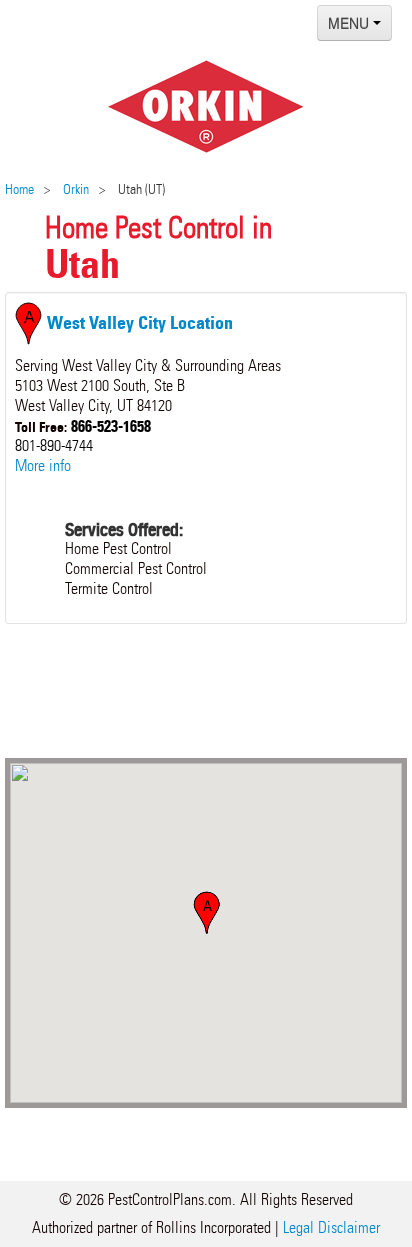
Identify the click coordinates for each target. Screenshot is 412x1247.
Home (19, 189)
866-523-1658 (111, 426)
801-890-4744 (54, 445)
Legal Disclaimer (331, 1227)
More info (43, 465)
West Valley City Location (138, 323)
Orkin (76, 189)
